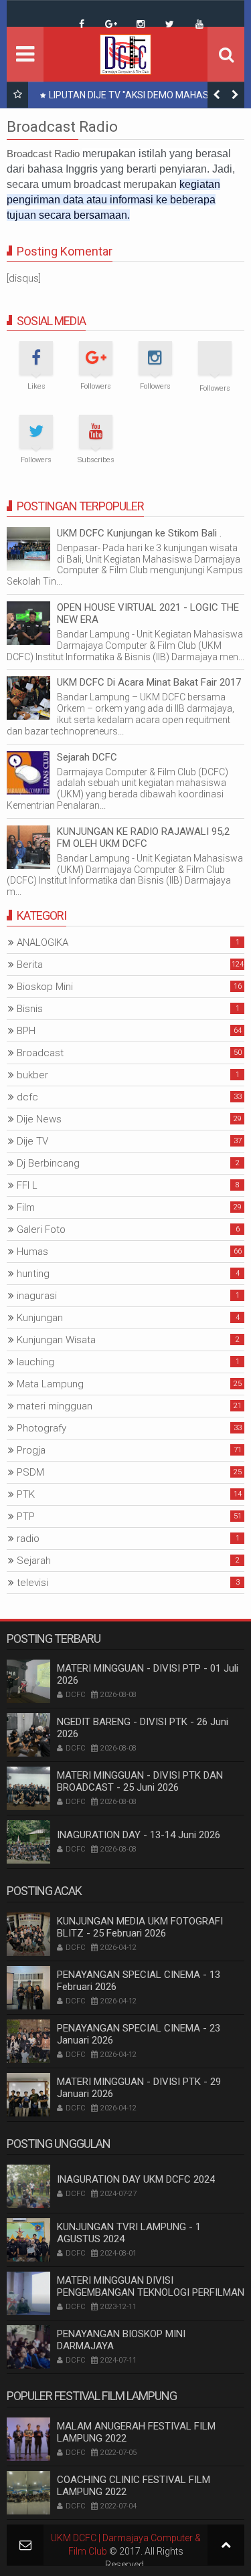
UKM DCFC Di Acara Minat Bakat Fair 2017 (149, 682)
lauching (35, 1362)
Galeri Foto (41, 1229)
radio (28, 1539)
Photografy (41, 1428)
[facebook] (82, 24)
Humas (32, 1252)
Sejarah (34, 1561)
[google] (111, 24)
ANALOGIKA (43, 943)
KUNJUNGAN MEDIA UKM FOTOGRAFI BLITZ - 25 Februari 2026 (140, 1927)
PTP (26, 1516)
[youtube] (199, 24)
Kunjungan (40, 1318)
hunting (33, 1274)
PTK (26, 1494)
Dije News (39, 1119)
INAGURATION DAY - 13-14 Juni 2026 (139, 1835)
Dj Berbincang (48, 1163)
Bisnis (30, 1009)
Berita (30, 965)
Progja (31, 1450)
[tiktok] (52, 14)
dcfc (27, 1097)
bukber (32, 1075)
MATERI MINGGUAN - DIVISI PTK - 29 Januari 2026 (139, 2088)
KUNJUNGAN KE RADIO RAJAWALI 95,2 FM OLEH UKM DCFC (143, 837)
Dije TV (32, 1141)
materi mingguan (55, 1406)
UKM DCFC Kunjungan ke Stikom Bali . (139, 533)
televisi (32, 1583)
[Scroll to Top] (226, 2545)
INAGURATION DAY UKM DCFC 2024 (136, 2179)
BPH (26, 1031)
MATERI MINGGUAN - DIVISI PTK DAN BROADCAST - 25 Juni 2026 (140, 1781)
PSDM (30, 1472)
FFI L (27, 1185)
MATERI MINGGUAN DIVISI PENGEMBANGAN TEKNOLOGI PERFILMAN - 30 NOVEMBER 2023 (151, 2292)
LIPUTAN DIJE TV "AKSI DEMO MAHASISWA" (142, 95)
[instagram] (141, 24)
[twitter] (170, 24)
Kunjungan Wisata (56, 1340)
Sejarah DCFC (87, 757)
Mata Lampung (50, 1384)
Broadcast (40, 1053)
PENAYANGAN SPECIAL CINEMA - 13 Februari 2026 (139, 1981)
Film (26, 1207)
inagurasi (37, 1296)
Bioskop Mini (45, 987)
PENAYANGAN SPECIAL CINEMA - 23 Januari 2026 (139, 2034)
